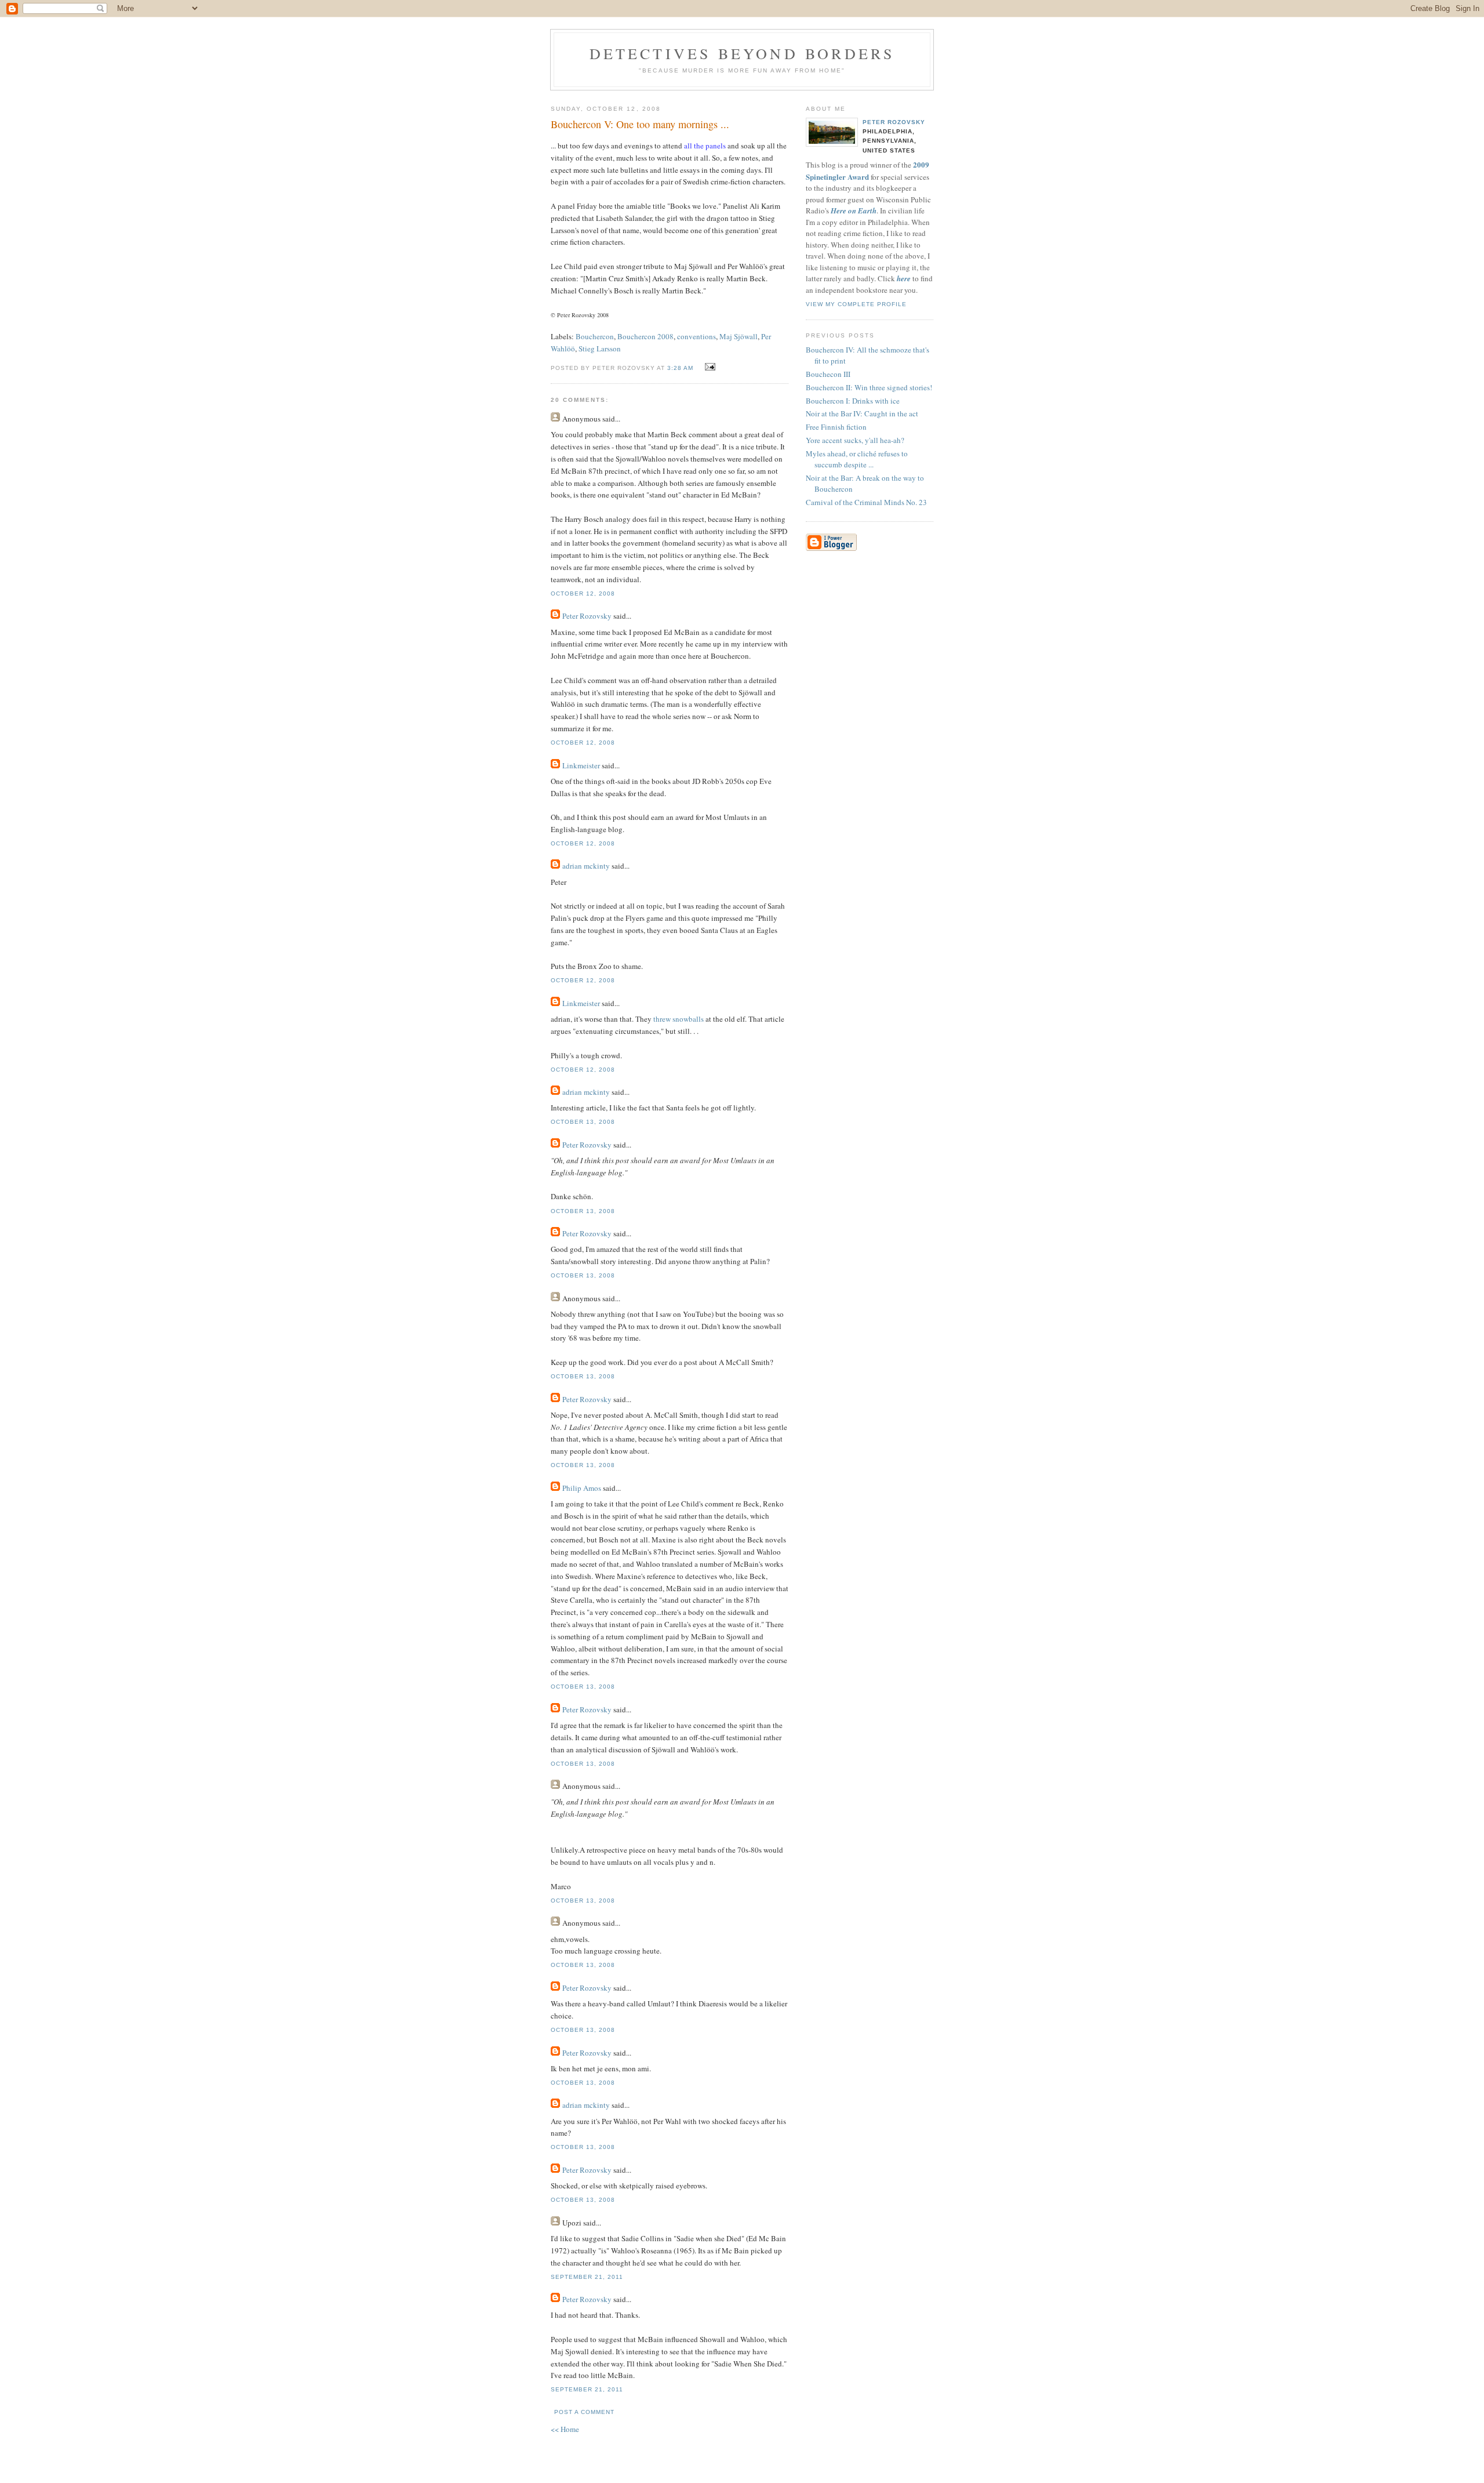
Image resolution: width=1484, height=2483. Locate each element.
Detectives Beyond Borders (742, 53)
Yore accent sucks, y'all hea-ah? (855, 440)
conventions (696, 336)
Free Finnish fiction (836, 427)
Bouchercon (595, 336)
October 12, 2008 (583, 593)
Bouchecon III (828, 374)
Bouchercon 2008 (645, 336)
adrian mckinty (586, 866)
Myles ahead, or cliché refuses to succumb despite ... (857, 459)
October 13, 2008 (583, 1122)
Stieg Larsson (600, 349)
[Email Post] (709, 367)
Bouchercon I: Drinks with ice (853, 401)
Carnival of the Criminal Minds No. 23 (866, 502)
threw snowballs (679, 1019)
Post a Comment (584, 2412)
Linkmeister (581, 765)
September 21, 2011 (587, 2277)
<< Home (565, 2429)
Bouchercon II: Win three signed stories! (869, 387)
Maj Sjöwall (739, 336)
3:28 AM (680, 368)
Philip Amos (582, 1488)
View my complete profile (856, 304)
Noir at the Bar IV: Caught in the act (862, 413)
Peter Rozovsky (587, 616)
